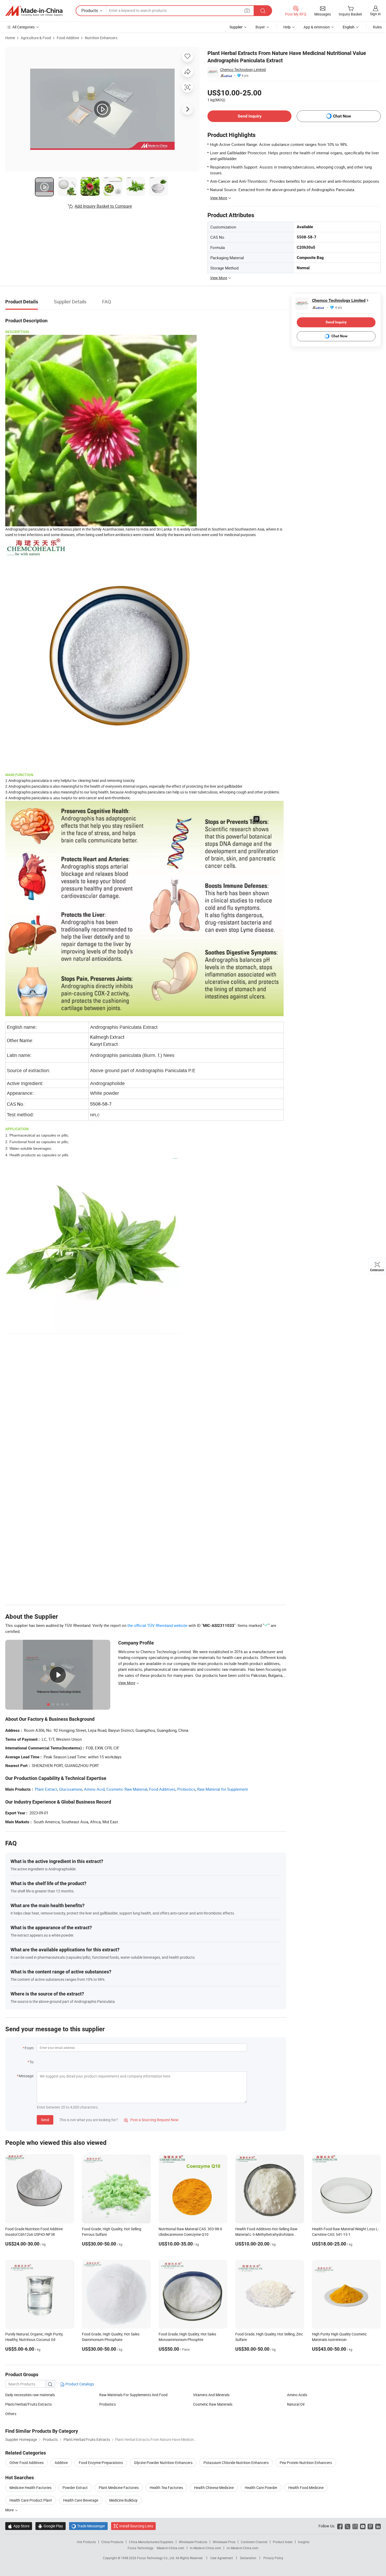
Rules (377, 27)
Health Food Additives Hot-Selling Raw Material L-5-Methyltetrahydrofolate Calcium (266, 2234)
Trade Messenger (88, 2526)
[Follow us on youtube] (363, 2526)
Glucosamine (71, 1789)
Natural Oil (296, 2404)
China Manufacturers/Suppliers (151, 2542)
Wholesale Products (193, 2542)
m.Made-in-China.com (205, 2548)
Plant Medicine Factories (119, 2488)
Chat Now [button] (342, 116)
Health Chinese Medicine (214, 2488)
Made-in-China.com (171, 2548)
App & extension (317, 27)
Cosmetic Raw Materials (213, 2404)
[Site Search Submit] (263, 11)
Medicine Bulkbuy (123, 2500)
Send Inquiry (250, 116)
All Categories (24, 27)
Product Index (283, 2542)
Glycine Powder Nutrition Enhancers (163, 2463)
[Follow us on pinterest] (370, 2526)
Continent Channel (254, 2542)
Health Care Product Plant (31, 2500)
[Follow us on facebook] (340, 2526)
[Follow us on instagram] (355, 2526)
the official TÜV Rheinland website (157, 1625)
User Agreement (222, 2558)
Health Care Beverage (81, 2500)
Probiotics (186, 1789)
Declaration (248, 2558)
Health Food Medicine (306, 2488)
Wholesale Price (224, 2542)
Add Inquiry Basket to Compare (103, 206)
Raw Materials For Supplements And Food (133, 2395)
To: (32, 2062)
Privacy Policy (273, 2558)
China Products (112, 2542)
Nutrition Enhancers (101, 38)
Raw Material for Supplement (223, 1789)
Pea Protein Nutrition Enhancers (306, 2463)
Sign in (375, 14)
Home (10, 38)
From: (29, 2048)
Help (287, 27)
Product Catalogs (79, 2384)
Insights (304, 2542)
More (10, 2510)
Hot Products (86, 2542)
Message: (26, 2076)
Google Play (51, 2526)
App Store (19, 2526)
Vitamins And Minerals (211, 2395)
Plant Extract (46, 1789)
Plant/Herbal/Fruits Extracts (28, 2404)
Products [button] (90, 11)
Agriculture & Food (36, 38)
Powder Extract (75, 2488)
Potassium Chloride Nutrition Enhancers (236, 2463)
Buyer (260, 27)
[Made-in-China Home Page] (34, 11)
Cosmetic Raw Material (127, 1789)
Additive (61, 2463)
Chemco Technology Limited (243, 70)
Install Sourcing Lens (136, 2526)
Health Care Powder (261, 2488)
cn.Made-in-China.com (242, 2548)
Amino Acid (94, 1789)
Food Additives (162, 1789)
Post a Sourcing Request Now (151, 2120)
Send (45, 2120)
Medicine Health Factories (30, 2488)
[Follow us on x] (348, 2526)
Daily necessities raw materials (30, 2395)
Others (11, 2414)
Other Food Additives (27, 2463)
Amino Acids (297, 2395)
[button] (247, 10)
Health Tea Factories (166, 2488)
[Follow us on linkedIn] (378, 2526)
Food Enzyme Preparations (101, 2463)
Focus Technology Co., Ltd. (156, 2558)
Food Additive (68, 38)
